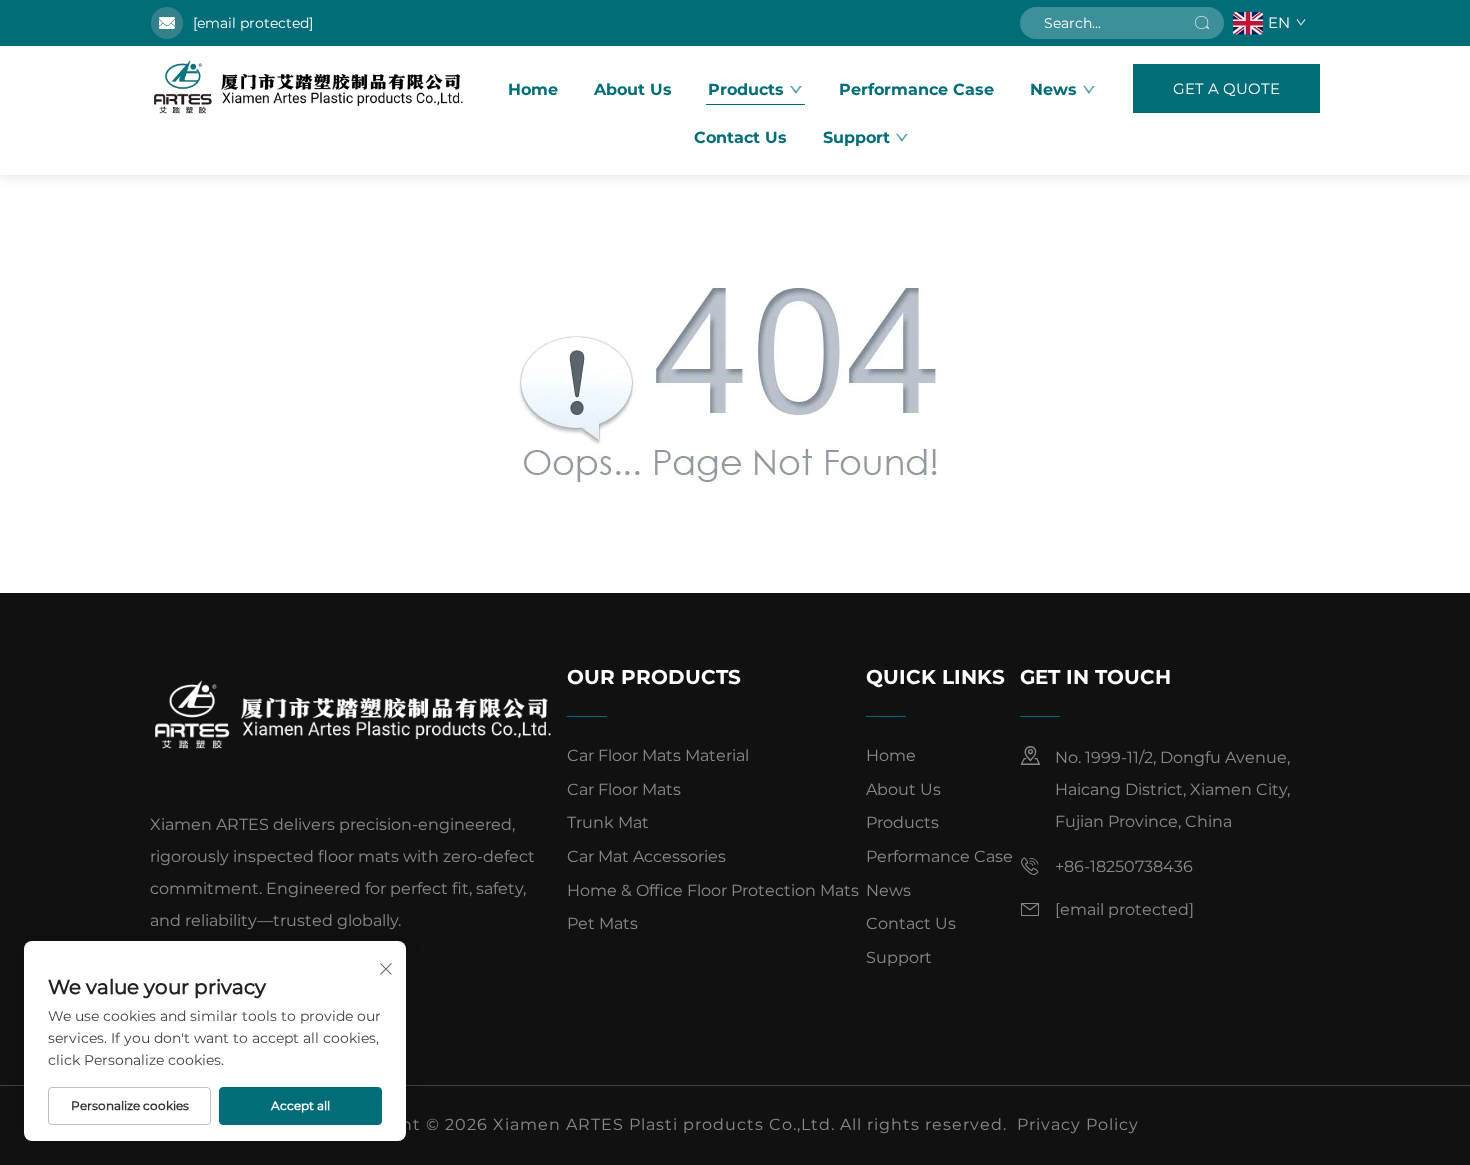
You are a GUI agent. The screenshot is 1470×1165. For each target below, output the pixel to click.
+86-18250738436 (1124, 866)
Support (899, 957)
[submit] (1202, 23)
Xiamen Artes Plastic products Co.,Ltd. (310, 88)
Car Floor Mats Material (658, 755)
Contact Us (740, 137)
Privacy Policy (1078, 1124)
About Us (633, 89)
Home (533, 89)
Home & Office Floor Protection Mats (713, 890)
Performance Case (916, 89)
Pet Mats (602, 923)
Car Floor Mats (624, 789)
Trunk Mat (608, 822)
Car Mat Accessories (646, 856)
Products (746, 89)
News (1053, 89)
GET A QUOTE (1226, 88)
